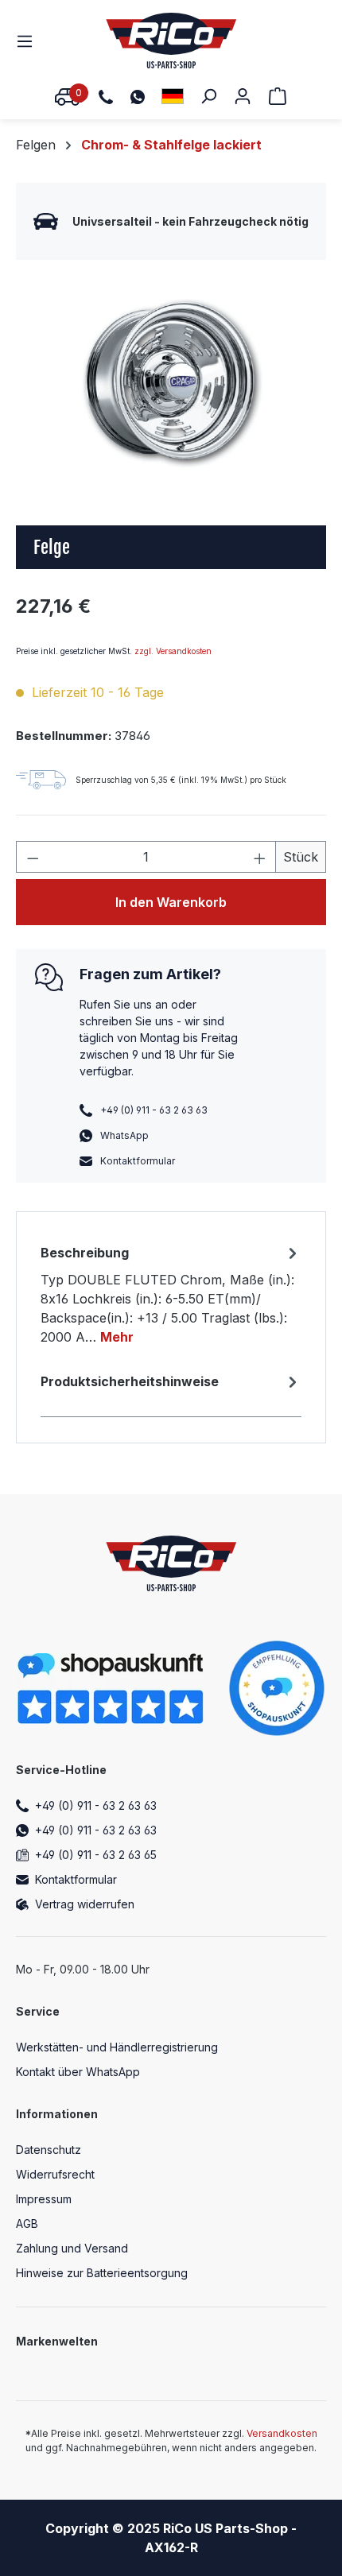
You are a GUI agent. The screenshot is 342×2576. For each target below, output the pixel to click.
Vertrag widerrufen (85, 1904)
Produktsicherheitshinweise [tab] (130, 1381)
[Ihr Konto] (243, 95)
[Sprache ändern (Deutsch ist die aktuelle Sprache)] (173, 96)
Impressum (44, 2199)
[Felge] (171, 381)
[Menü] (29, 41)
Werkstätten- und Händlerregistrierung (117, 2047)
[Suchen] (208, 95)
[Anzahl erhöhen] (260, 857)
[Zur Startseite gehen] (171, 41)
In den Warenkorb (171, 902)
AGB (27, 2223)
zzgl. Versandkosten (173, 651)
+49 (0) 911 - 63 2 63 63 (96, 1805)
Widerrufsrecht (55, 2174)
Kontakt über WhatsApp (78, 2072)
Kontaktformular (138, 1161)
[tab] (171, 1294)
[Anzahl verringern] (33, 857)
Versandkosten (282, 2433)
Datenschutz (49, 2150)
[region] (171, 381)
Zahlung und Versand (72, 2248)
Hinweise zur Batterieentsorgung (102, 2273)
